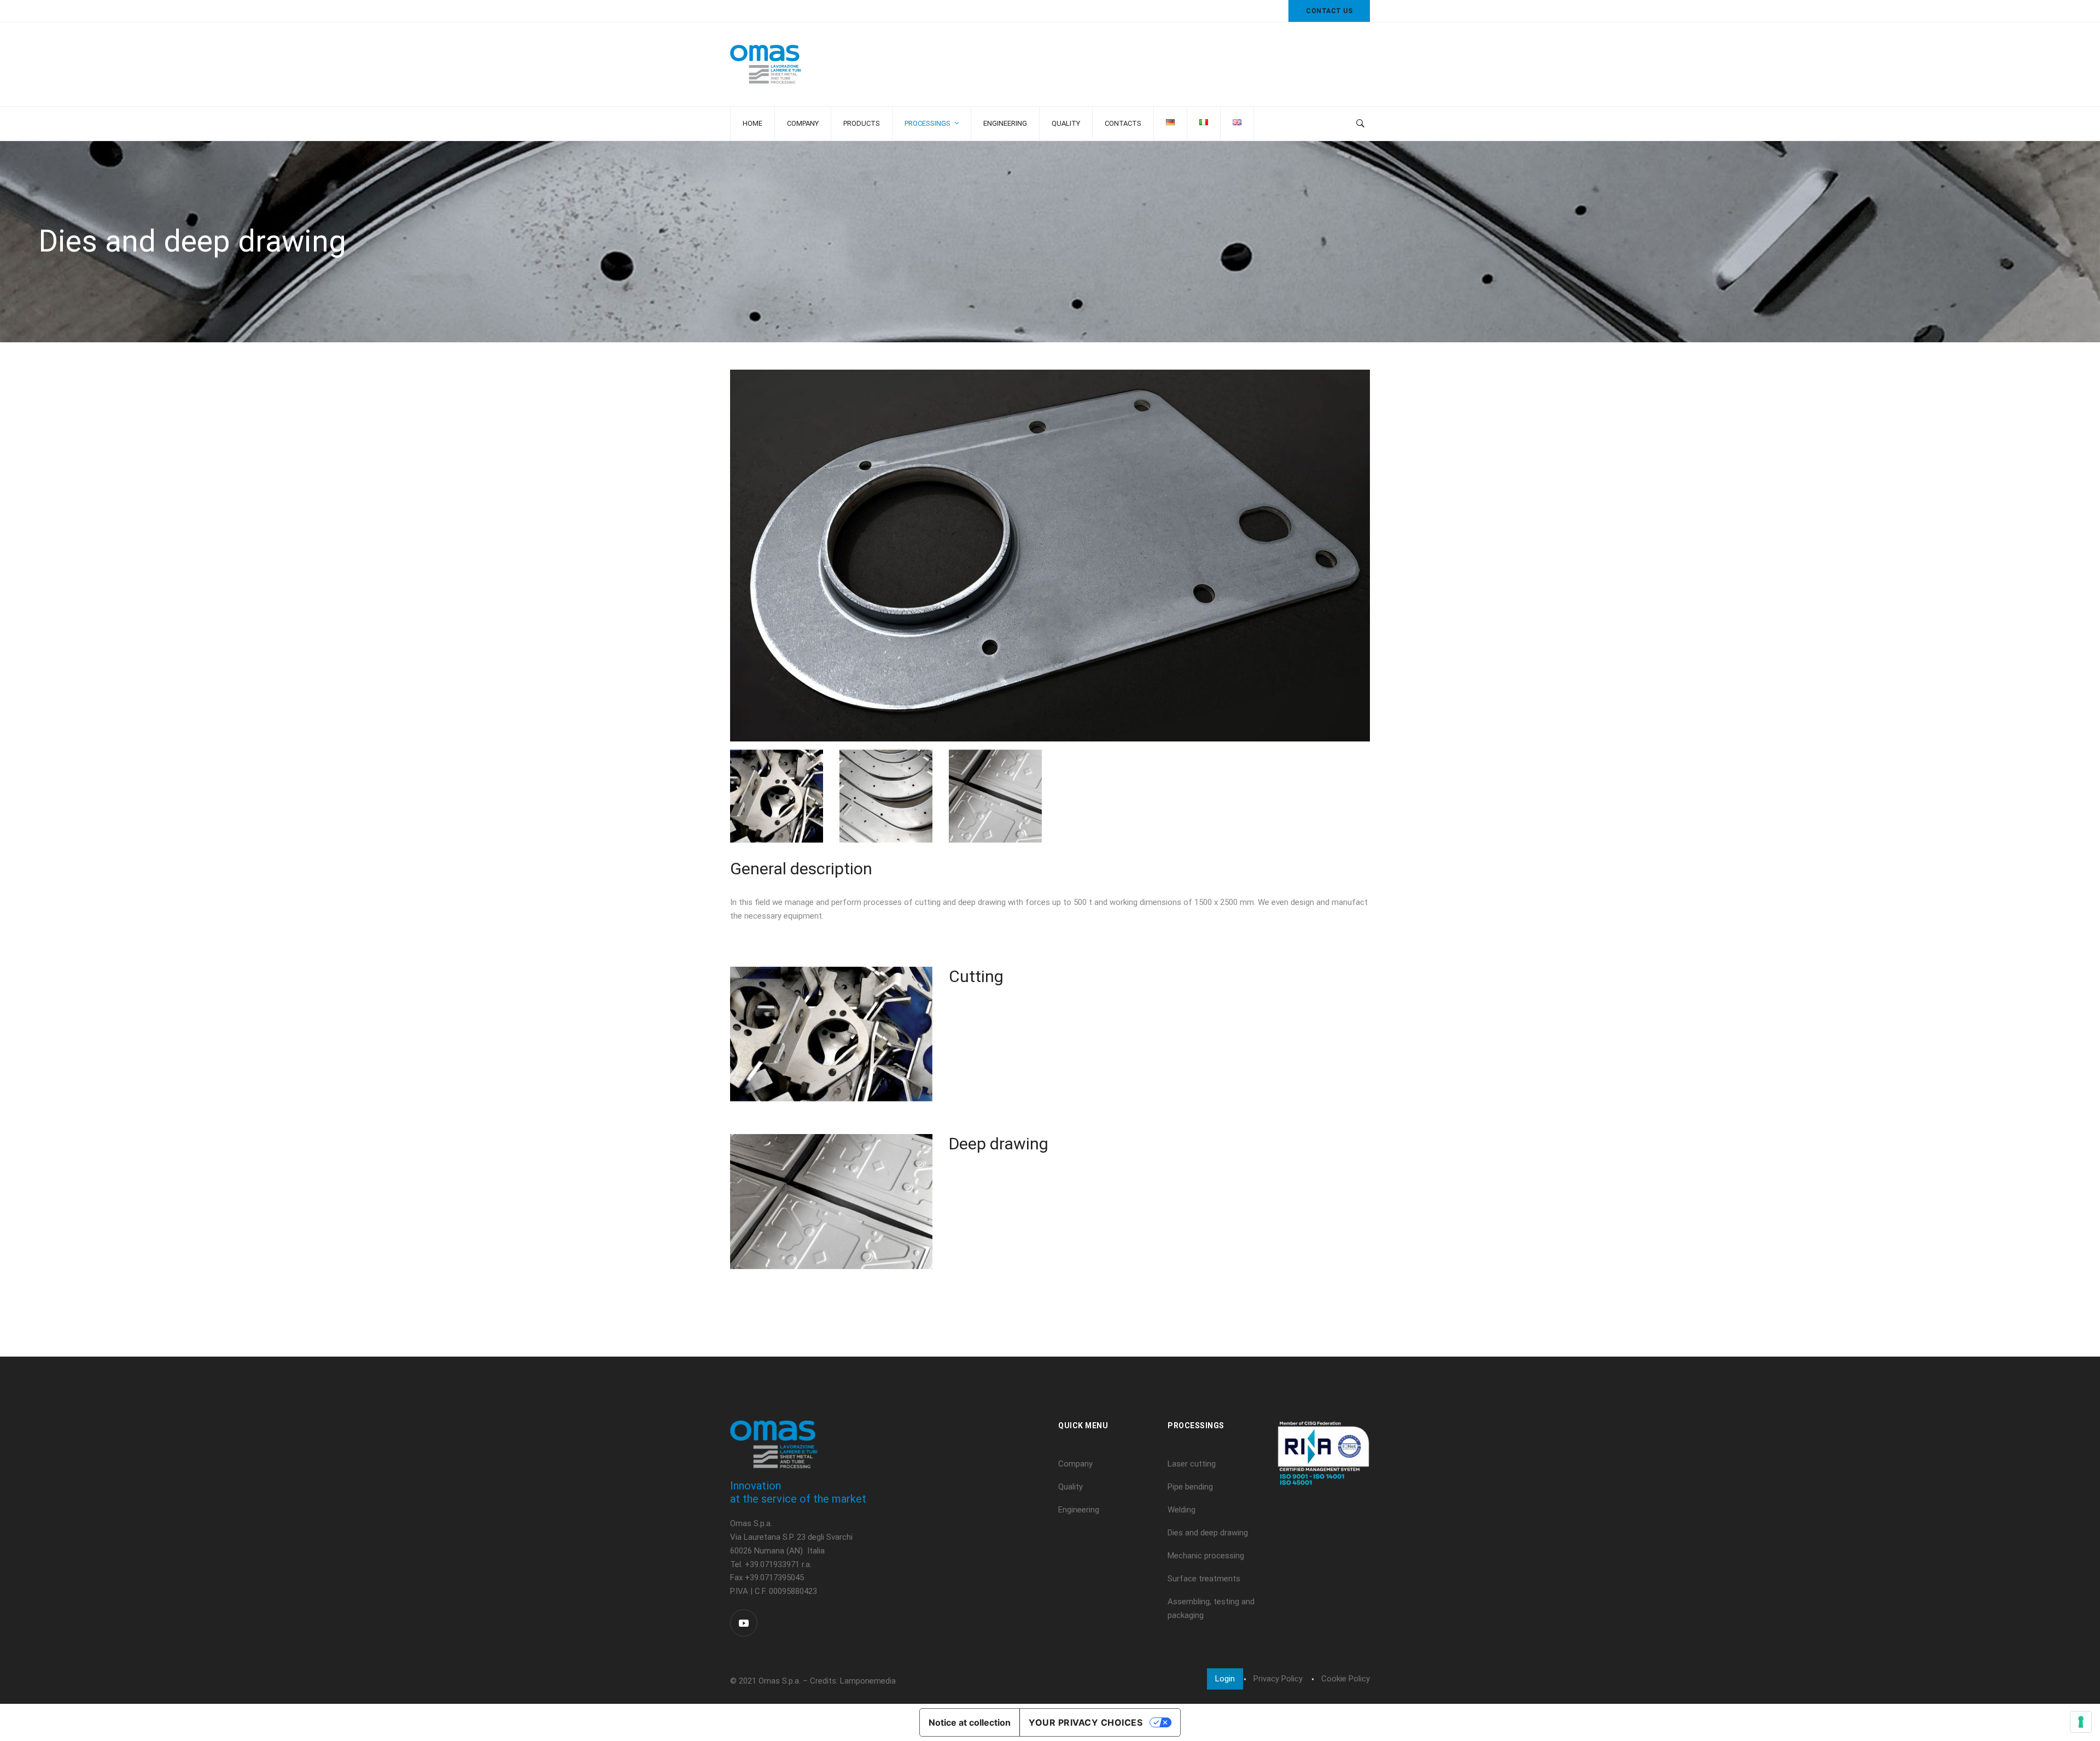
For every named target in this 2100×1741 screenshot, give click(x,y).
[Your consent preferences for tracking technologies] (2081, 1722)
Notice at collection (970, 1722)
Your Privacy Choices (1086, 1722)
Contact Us (1329, 11)
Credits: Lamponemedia (853, 1681)
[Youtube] (744, 1623)
